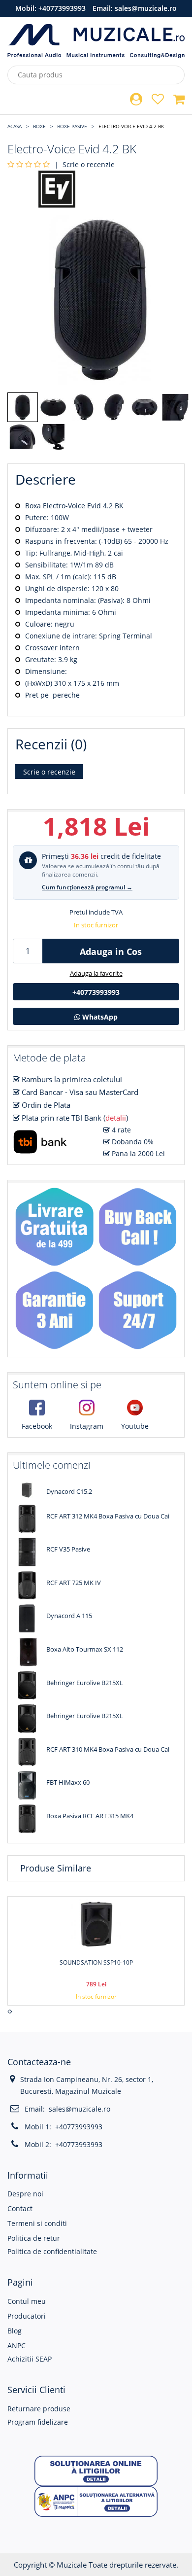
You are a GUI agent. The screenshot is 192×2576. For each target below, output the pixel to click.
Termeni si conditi (37, 2223)
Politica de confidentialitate (52, 2251)
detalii (116, 1118)
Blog (15, 2331)
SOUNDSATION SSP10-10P (96, 1962)
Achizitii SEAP (30, 2359)
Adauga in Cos (111, 952)
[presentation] (9, 2011)
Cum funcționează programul (87, 887)
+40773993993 (62, 8)
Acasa (15, 126)
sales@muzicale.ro (146, 8)
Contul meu (27, 2301)
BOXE (39, 126)
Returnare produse (39, 2409)
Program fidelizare (38, 2422)
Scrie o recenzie (89, 164)
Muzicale (72, 2565)
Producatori (27, 2316)
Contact (20, 2208)
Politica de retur (34, 2238)
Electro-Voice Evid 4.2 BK (131, 126)
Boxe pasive (72, 126)
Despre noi (25, 2194)
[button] (96, 2470)
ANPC (16, 2346)
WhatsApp (99, 1017)
